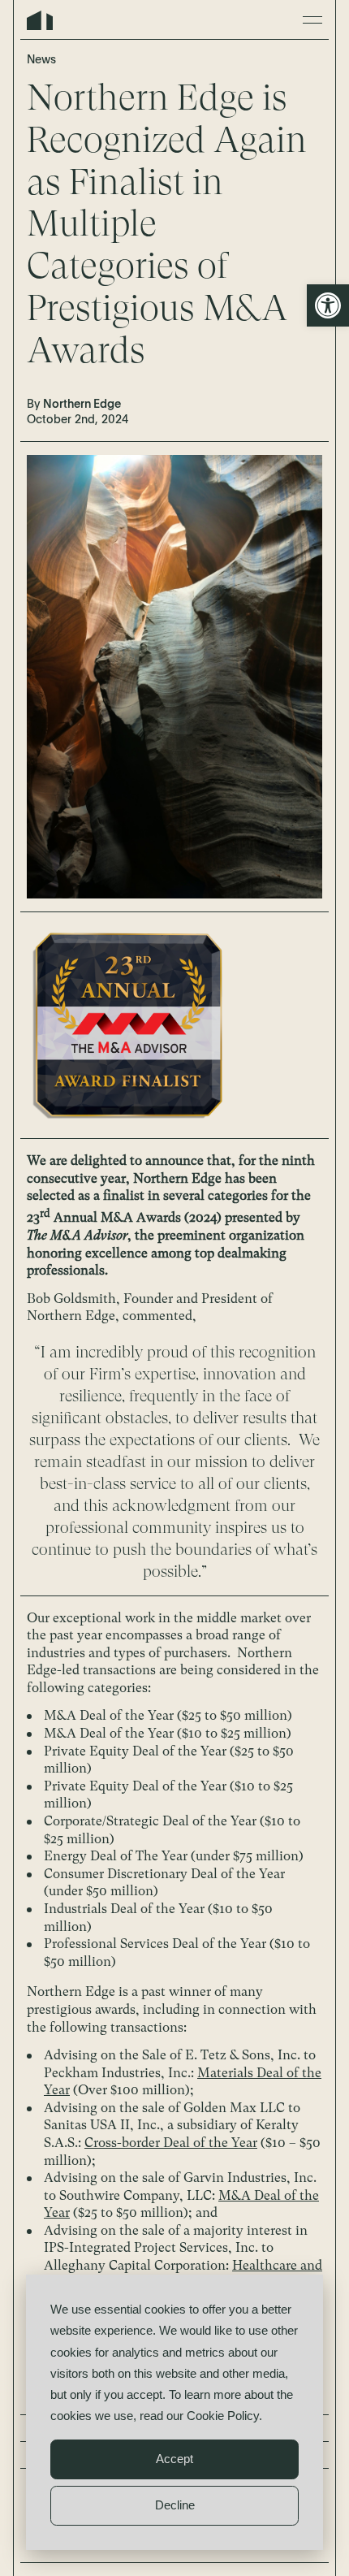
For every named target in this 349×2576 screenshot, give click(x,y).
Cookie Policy (223, 2416)
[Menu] (312, 20)
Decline (175, 2505)
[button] (328, 305)
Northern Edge (40, 20)
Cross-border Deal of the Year (171, 2143)
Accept (174, 2459)
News (41, 60)
